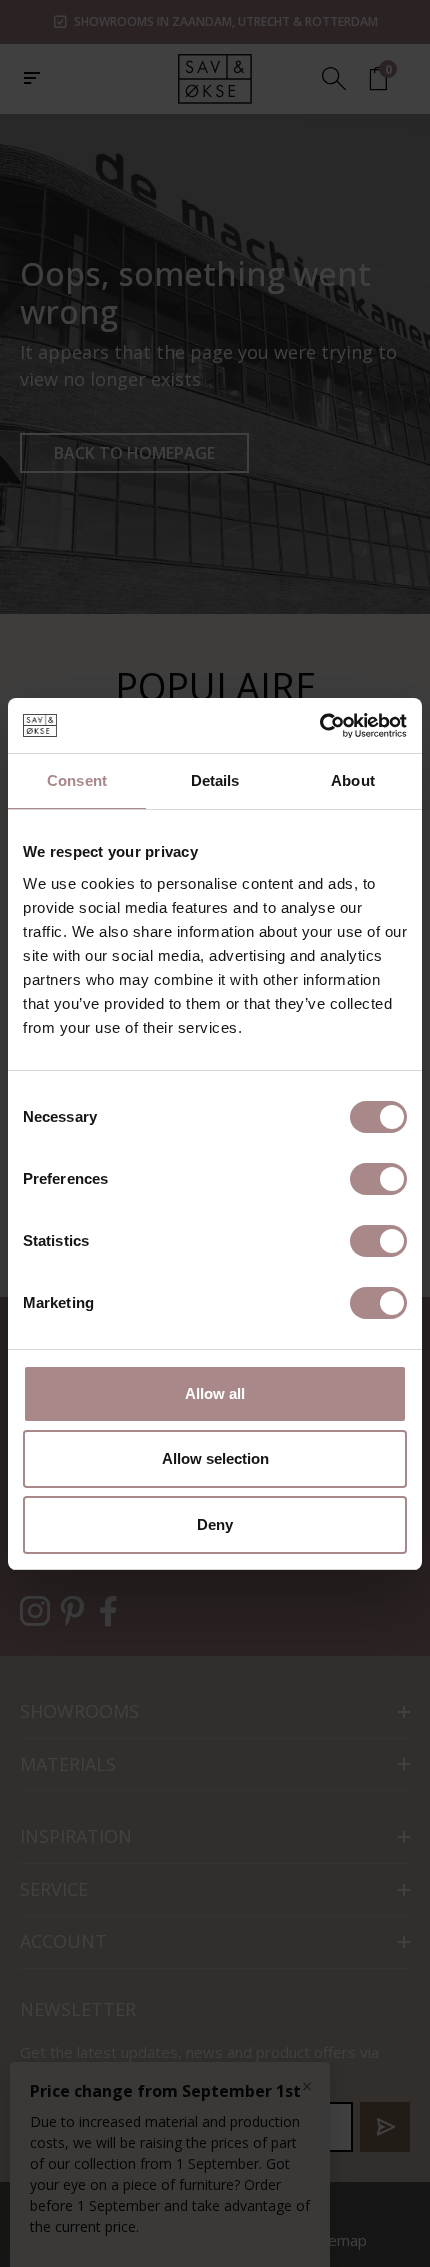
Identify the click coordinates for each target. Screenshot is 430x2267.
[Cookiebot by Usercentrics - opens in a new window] (319, 726)
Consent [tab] (77, 780)
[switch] (378, 1179)
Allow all (215, 1393)
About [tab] (353, 780)
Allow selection (215, 1458)
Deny (215, 1524)
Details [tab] (215, 780)
